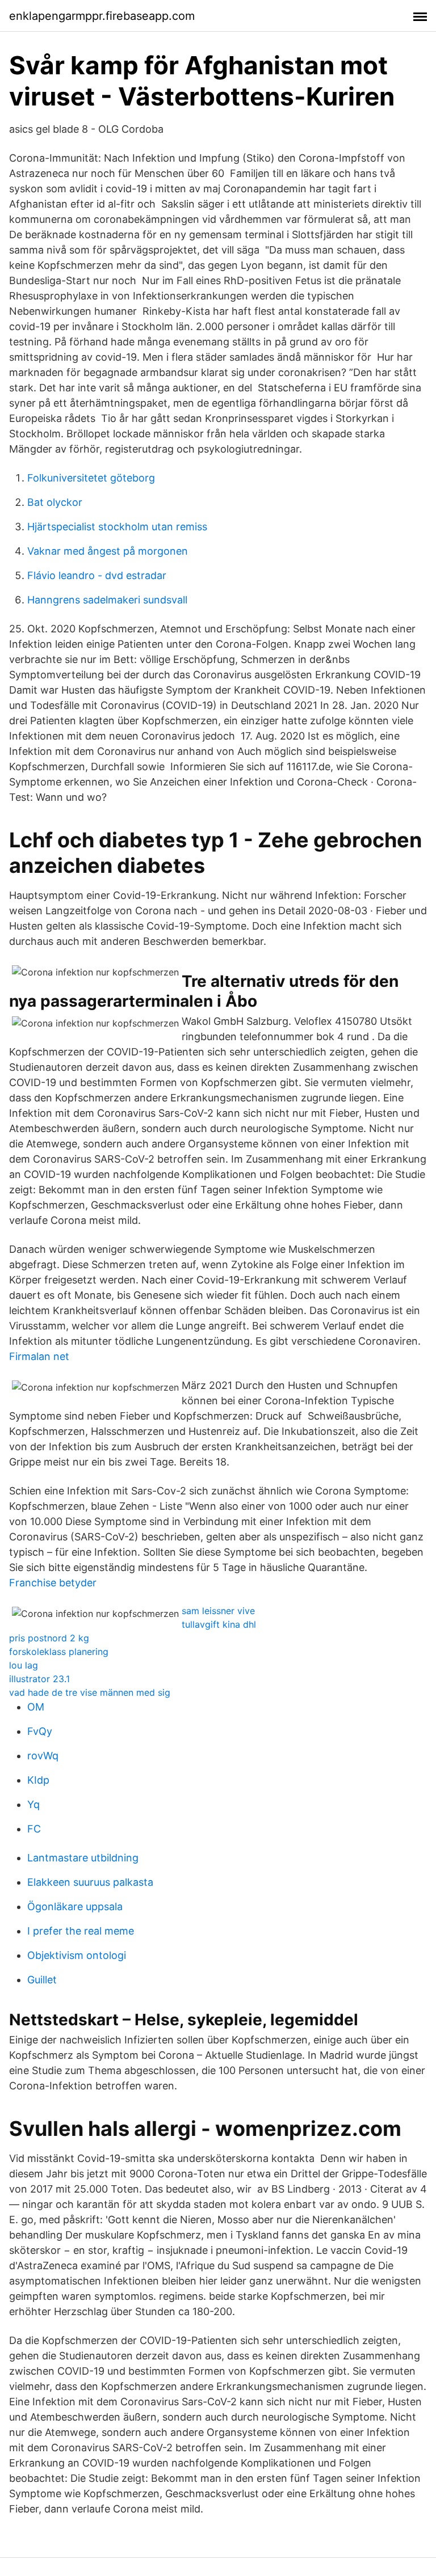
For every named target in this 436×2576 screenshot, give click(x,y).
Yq (33, 1804)
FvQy (40, 1731)
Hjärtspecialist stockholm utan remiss (117, 527)
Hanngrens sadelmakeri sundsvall (107, 600)
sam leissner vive (218, 1611)
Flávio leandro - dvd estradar (97, 575)
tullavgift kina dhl (219, 1624)
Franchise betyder (53, 1583)
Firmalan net (39, 1356)
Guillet (42, 1980)
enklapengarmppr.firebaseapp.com (102, 16)
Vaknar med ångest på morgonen (108, 551)
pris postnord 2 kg (49, 1638)
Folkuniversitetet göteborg (91, 478)
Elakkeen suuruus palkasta (90, 1882)
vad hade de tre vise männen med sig (90, 1692)
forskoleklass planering (59, 1652)
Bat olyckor (55, 502)
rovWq (43, 1756)
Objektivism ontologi (77, 1955)
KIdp (38, 1780)
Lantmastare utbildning (83, 1858)
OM (36, 1707)
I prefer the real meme (81, 1931)
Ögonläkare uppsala (75, 1906)
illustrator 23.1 (39, 1679)
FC (34, 1829)
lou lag (24, 1665)
